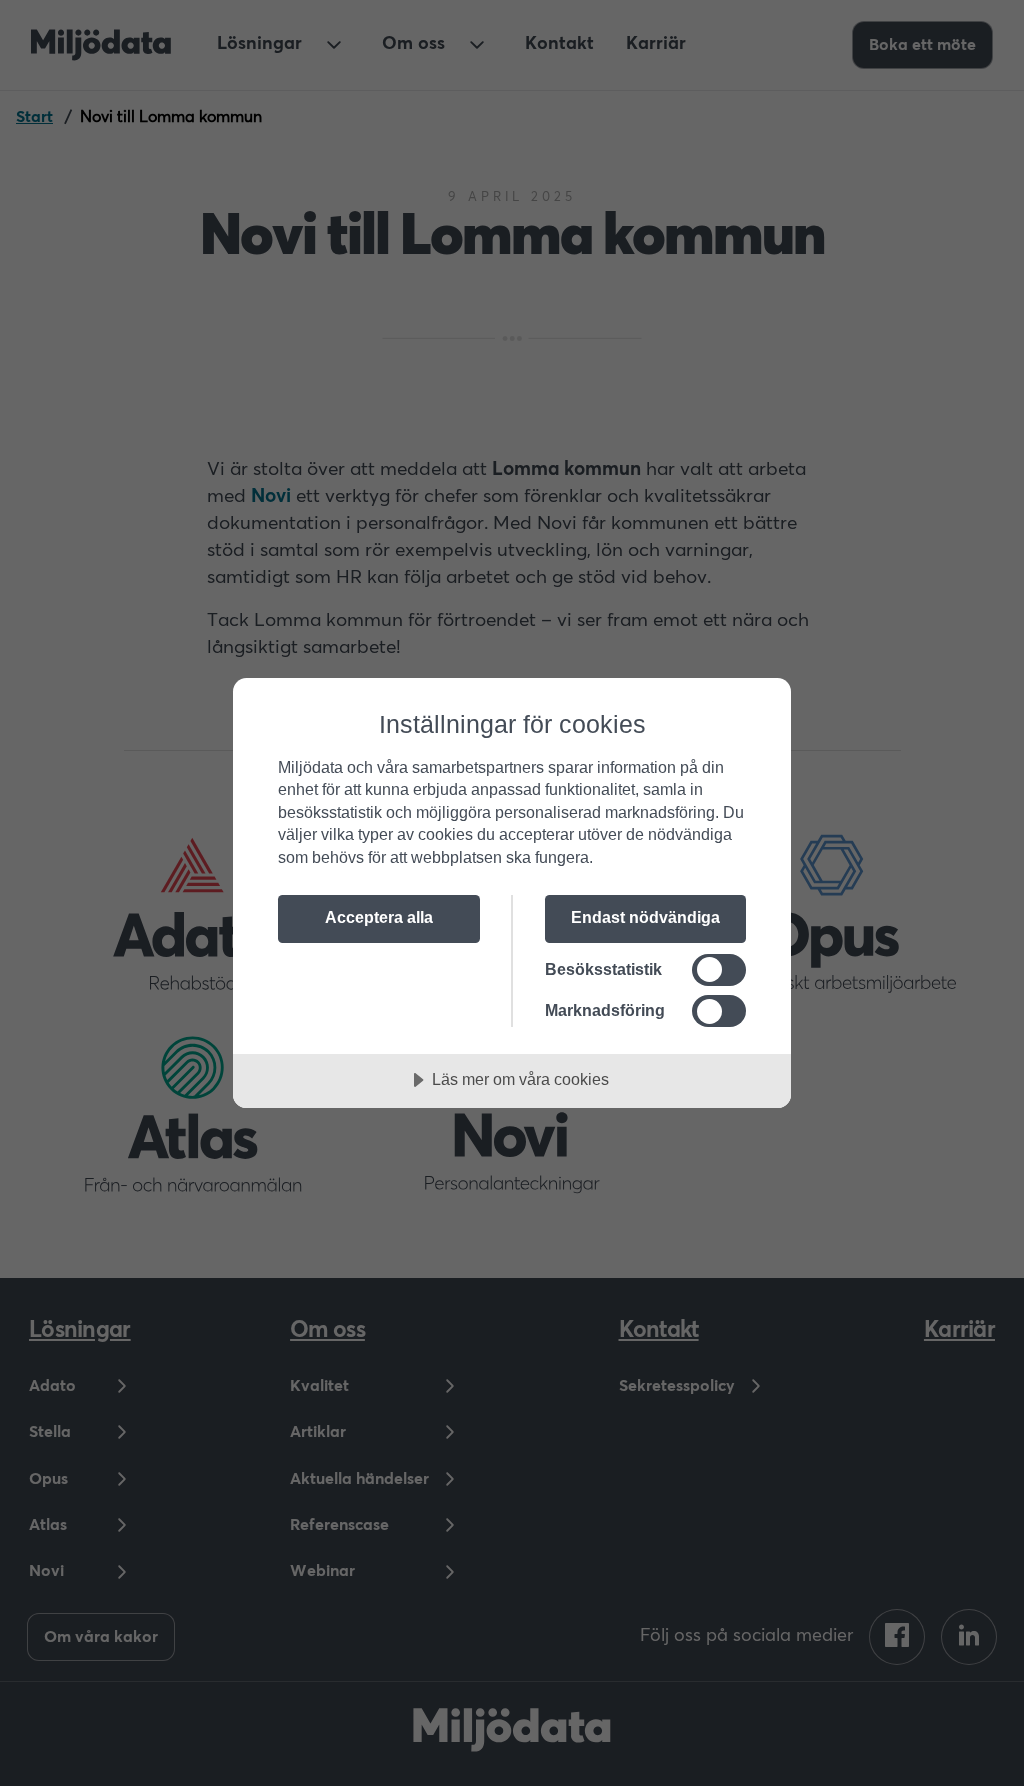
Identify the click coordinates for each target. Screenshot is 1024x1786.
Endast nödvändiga (645, 917)
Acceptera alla (379, 917)
